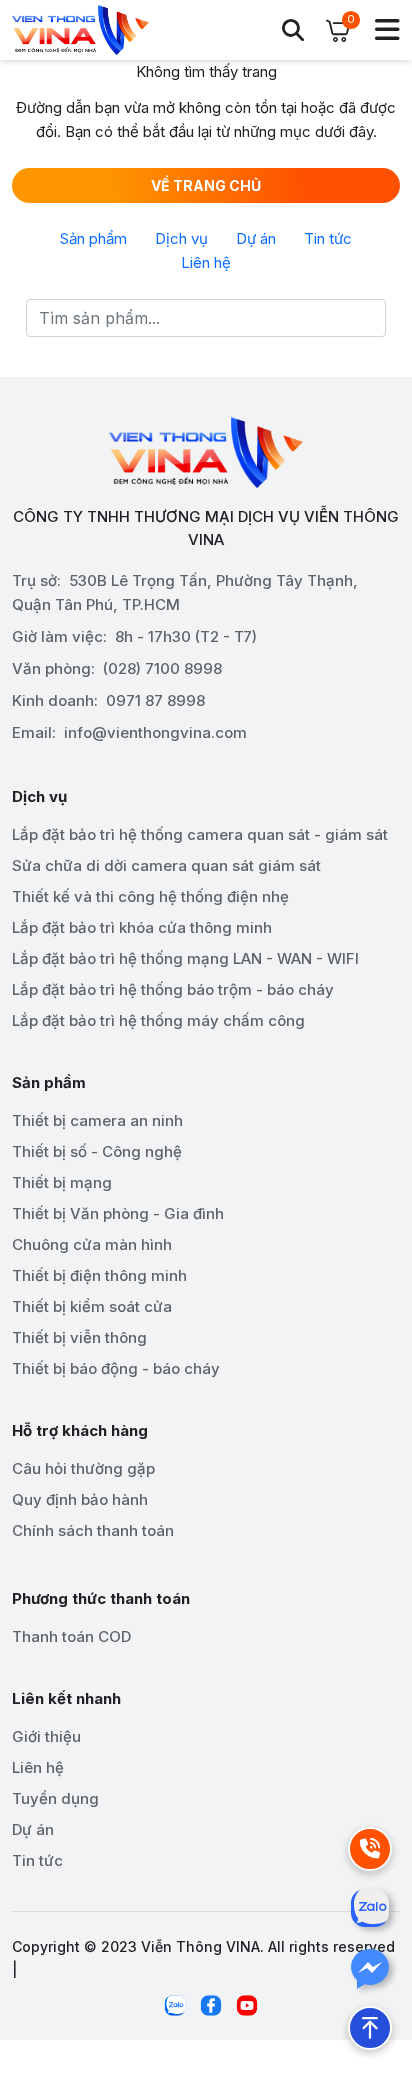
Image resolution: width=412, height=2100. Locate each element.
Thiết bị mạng (62, 1182)
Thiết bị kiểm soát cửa (92, 1306)
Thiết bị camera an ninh (97, 1120)
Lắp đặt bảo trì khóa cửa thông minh (142, 927)
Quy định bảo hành (80, 1499)
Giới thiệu (46, 1736)
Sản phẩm (93, 238)
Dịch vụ (181, 238)
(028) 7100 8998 (162, 668)
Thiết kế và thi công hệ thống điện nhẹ (150, 896)
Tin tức (328, 238)
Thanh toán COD (71, 1636)
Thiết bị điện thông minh (99, 1275)
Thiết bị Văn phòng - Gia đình (118, 1213)
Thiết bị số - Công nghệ (97, 1151)
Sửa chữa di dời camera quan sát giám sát (166, 865)
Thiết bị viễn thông (79, 1337)
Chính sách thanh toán (93, 1530)
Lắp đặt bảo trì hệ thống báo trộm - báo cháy (173, 989)
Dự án (256, 238)
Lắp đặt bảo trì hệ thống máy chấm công (158, 1020)
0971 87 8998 (155, 700)
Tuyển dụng (55, 1798)
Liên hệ (206, 262)
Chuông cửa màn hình (92, 1244)
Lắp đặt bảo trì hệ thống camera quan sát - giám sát (200, 834)
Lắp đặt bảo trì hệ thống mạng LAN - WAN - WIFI (185, 958)
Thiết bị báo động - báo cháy (116, 1368)
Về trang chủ (206, 185)
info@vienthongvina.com (155, 732)
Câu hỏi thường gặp (83, 1468)
